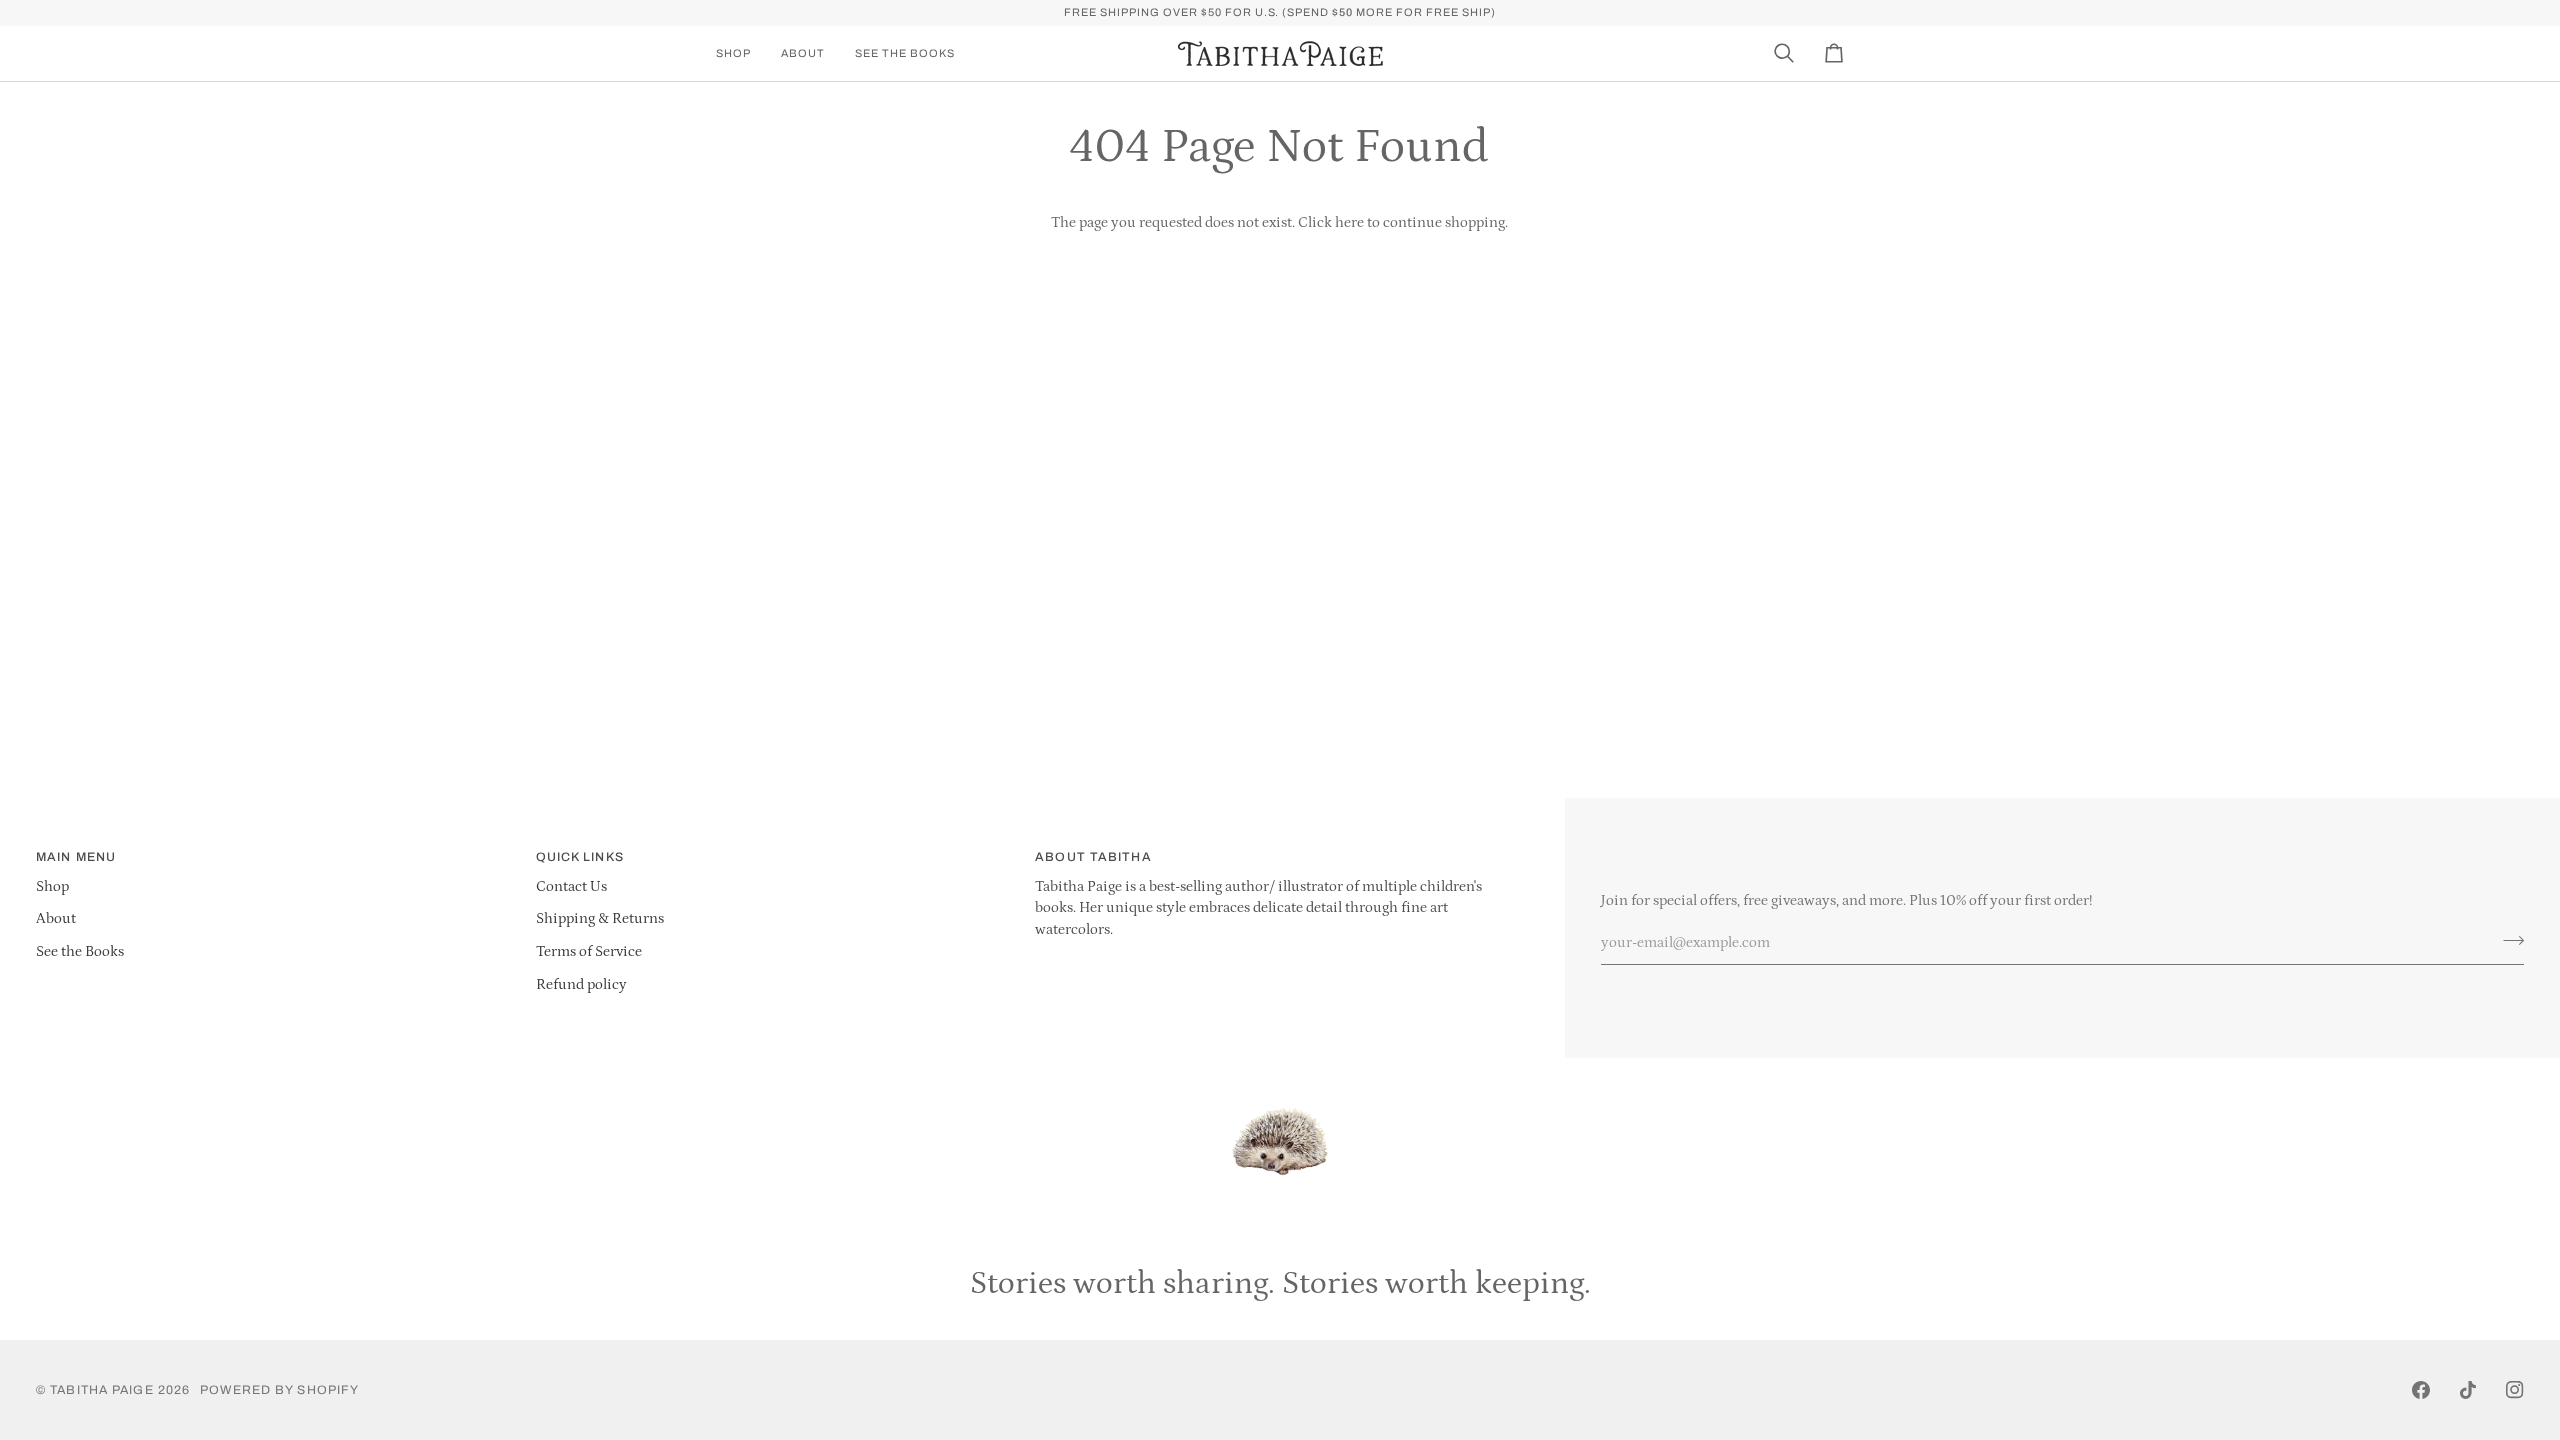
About (56, 919)
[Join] (2507, 940)
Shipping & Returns (600, 919)
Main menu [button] (76, 857)
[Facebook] (2421, 1390)
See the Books (80, 952)
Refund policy (581, 985)
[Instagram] (2515, 1390)
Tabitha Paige (101, 1390)
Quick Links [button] (580, 857)
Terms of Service (589, 952)
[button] (741, 53)
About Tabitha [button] (1093, 857)
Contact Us (571, 887)
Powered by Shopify (279, 1390)
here (1349, 223)
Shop (52, 887)
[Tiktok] (2468, 1390)
